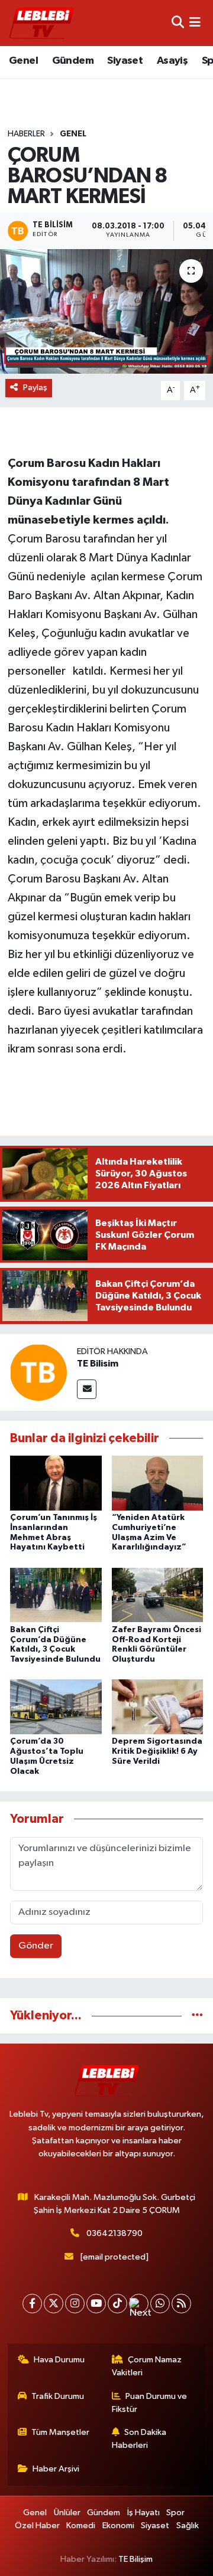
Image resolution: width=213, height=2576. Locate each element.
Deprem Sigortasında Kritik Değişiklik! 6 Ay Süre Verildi (157, 1751)
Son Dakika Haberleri (139, 2439)
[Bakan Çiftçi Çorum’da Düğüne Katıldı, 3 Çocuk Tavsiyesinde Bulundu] (56, 1595)
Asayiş (172, 61)
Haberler (26, 134)
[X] (54, 2304)
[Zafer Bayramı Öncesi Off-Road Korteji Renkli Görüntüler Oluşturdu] (158, 1595)
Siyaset (125, 61)
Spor (175, 2513)
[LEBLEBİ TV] (41, 23)
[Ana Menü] (195, 23)
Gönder (36, 1946)
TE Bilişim (135, 2559)
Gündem (73, 61)
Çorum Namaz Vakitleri (147, 2366)
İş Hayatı (143, 2513)
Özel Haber (37, 2526)
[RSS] (181, 2304)
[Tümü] (197, 2016)
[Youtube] (96, 2304)
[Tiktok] (117, 2304)
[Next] (139, 2304)
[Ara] (178, 23)
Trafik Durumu (58, 2396)
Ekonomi (118, 2526)
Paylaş (35, 388)
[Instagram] (75, 2304)
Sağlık (188, 2526)
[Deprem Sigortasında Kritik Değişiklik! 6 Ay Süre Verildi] (158, 1707)
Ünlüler (67, 2513)
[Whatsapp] (160, 2304)
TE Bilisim (98, 1364)
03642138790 (114, 2233)
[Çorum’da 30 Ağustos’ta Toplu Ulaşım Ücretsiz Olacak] (56, 1707)
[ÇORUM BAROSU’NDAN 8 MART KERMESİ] (106, 311)
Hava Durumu (59, 2360)
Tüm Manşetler (60, 2432)
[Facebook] (32, 2304)
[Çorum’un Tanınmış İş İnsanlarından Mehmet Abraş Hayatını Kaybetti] (56, 1483)
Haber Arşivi (56, 2469)
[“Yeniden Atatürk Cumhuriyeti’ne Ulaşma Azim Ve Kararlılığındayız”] (158, 1483)
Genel (23, 61)
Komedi (81, 2526)
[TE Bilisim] (38, 1372)
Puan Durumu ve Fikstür (150, 2403)
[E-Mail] (87, 1389)
